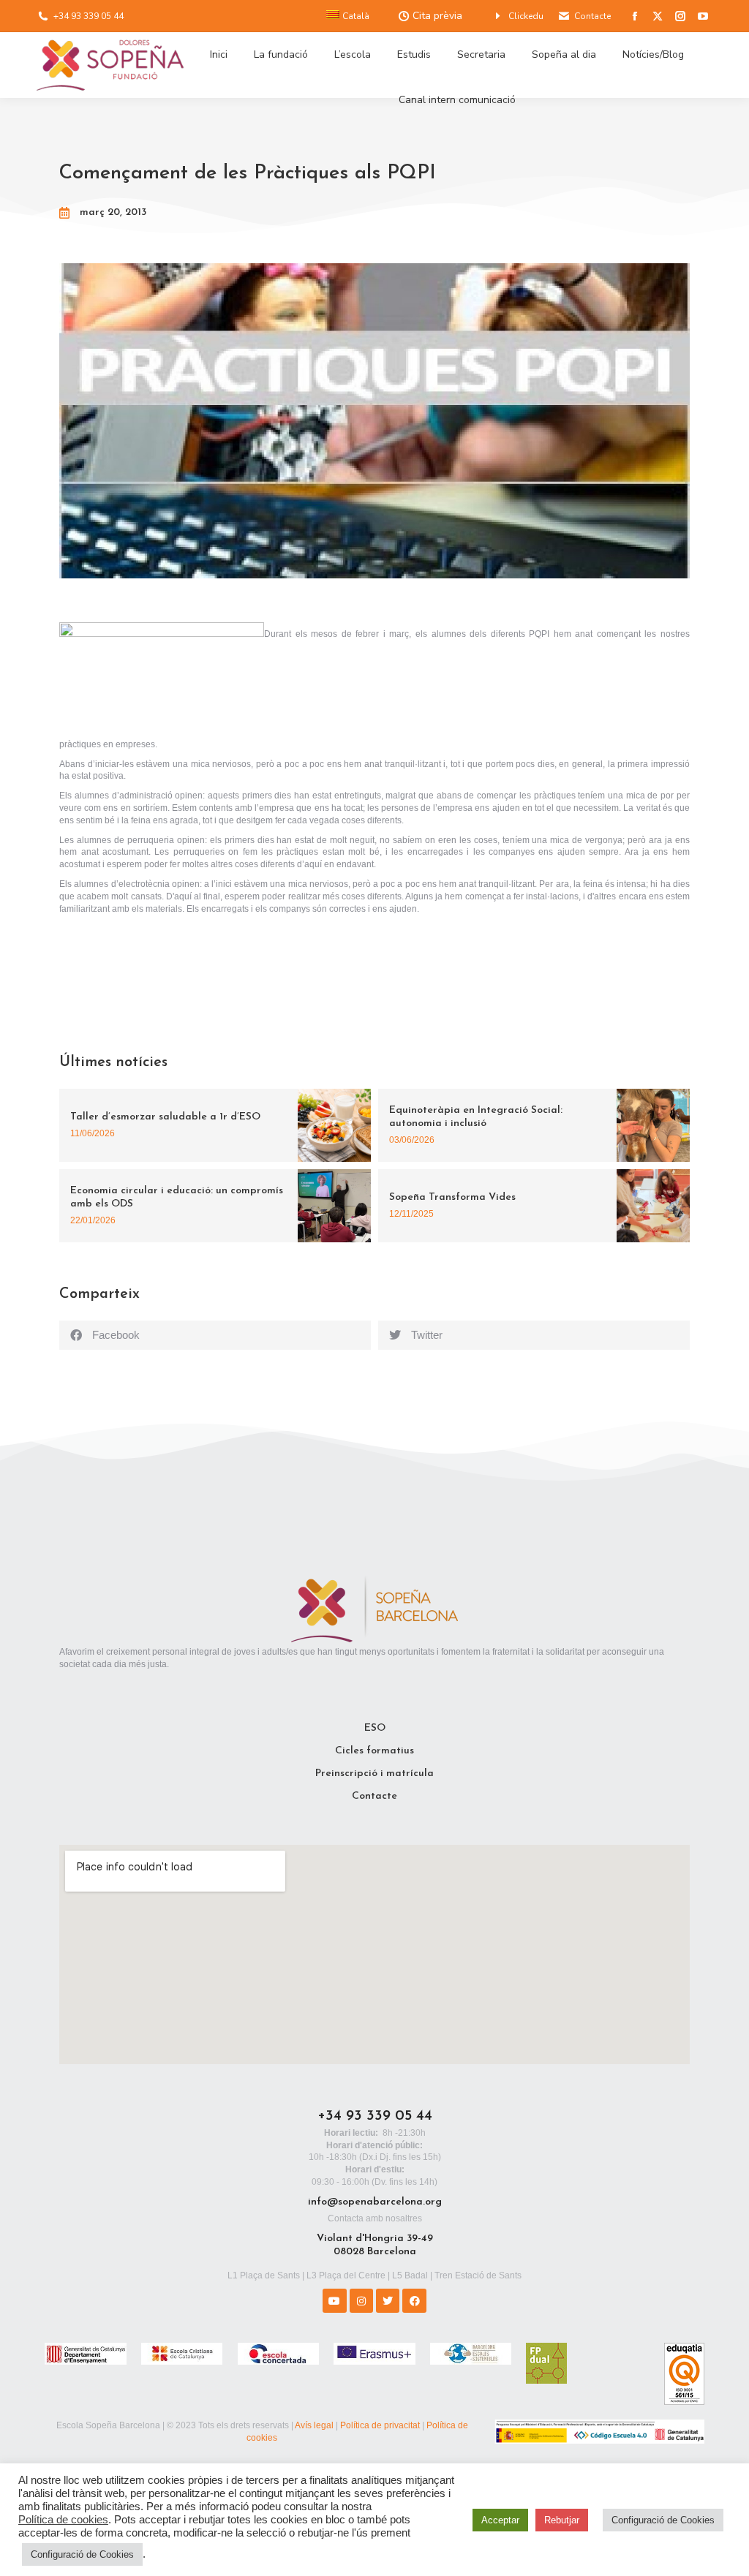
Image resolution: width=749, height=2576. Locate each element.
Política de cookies (63, 2520)
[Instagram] (361, 2300)
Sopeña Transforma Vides (452, 1197)
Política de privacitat (380, 2425)
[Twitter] (388, 2300)
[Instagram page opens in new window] (680, 16)
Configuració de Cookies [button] (82, 2554)
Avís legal (314, 2425)
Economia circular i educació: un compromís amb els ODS (177, 1197)
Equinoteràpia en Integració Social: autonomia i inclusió (476, 1117)
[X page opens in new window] (658, 16)
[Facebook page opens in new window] (635, 16)
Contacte (592, 16)
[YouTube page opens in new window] (703, 16)
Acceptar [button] (500, 2520)
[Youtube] (334, 2300)
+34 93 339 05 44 (89, 16)
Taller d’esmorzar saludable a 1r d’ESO (165, 1117)
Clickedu (526, 16)
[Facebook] (414, 2300)
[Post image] (334, 1125)
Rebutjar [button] (562, 2520)
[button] (215, 1335)
